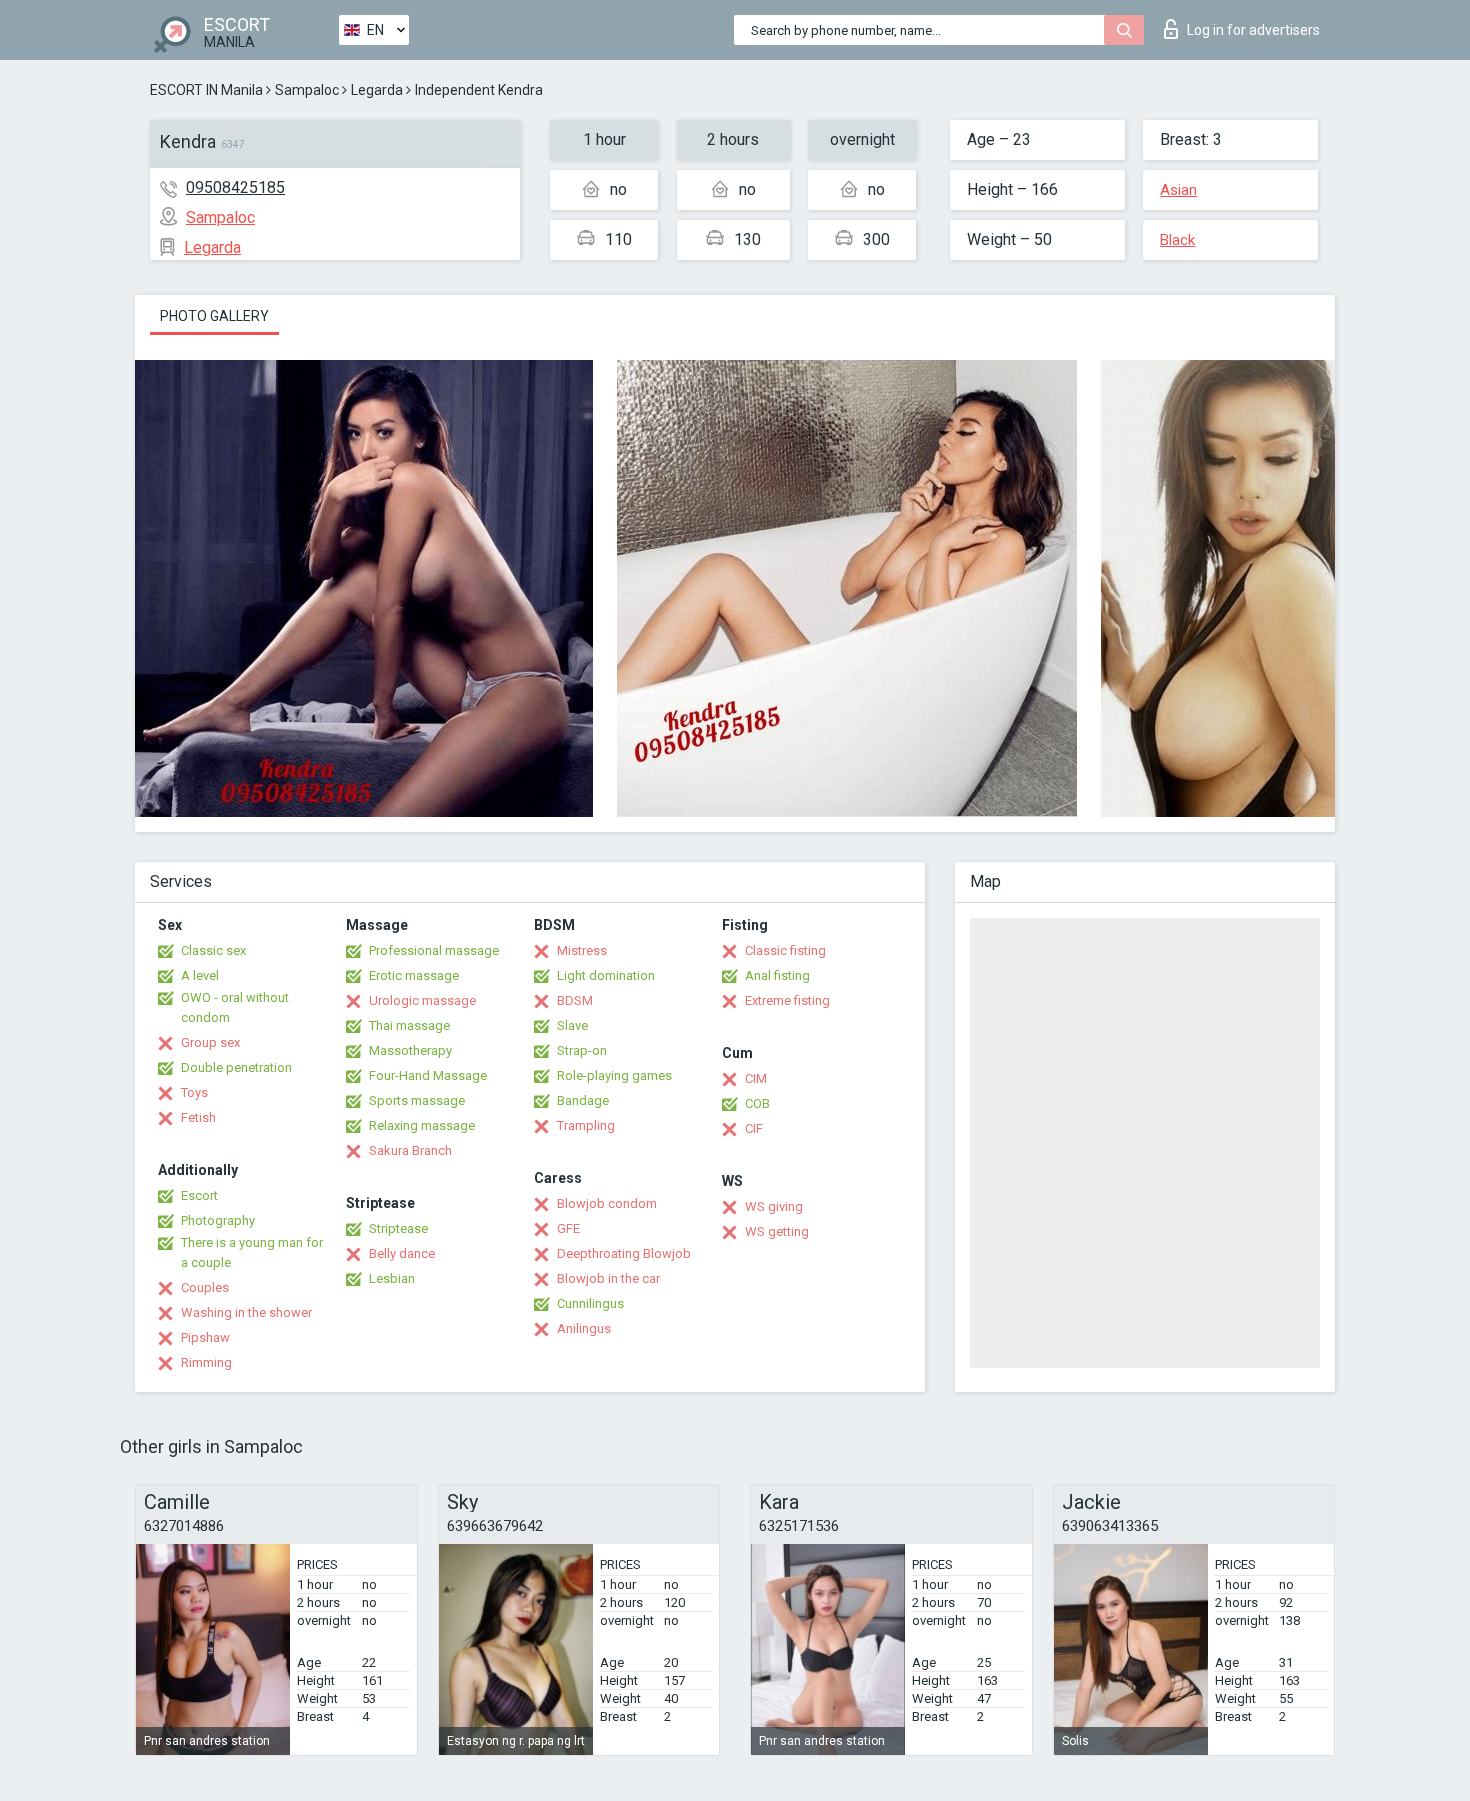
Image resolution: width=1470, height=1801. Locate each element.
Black (1177, 240)
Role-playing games (614, 1075)
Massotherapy (410, 1050)
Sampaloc (307, 90)
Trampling (586, 1125)
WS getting (777, 1231)
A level (200, 975)
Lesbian (392, 1278)
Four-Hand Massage (428, 1075)
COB (757, 1103)
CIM (756, 1078)
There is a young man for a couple (252, 1252)
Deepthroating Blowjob (624, 1253)
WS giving (774, 1206)
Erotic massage (414, 975)
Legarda (377, 90)
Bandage (583, 1100)
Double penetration (236, 1067)
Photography (218, 1220)
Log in (1253, 30)
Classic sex (213, 950)
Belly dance (402, 1253)
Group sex (210, 1042)
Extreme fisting (787, 1000)
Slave (572, 1025)
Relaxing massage (422, 1125)
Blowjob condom (607, 1203)
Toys (194, 1092)
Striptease (398, 1228)
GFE (568, 1228)
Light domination (606, 975)
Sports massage (417, 1100)
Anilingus (584, 1328)
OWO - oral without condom (235, 1007)
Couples (205, 1287)
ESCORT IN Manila (206, 90)
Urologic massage (422, 1000)
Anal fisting (777, 975)
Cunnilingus (590, 1303)
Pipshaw (205, 1337)
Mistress (582, 950)
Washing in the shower (246, 1312)
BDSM (575, 1000)
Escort (199, 1195)
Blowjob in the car (608, 1278)
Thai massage (409, 1025)
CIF (754, 1128)
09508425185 (235, 187)
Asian (1178, 190)
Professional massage (434, 950)
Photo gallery (214, 316)
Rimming (206, 1362)
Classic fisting (785, 950)
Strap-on (582, 1050)
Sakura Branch (410, 1150)
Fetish (198, 1117)
